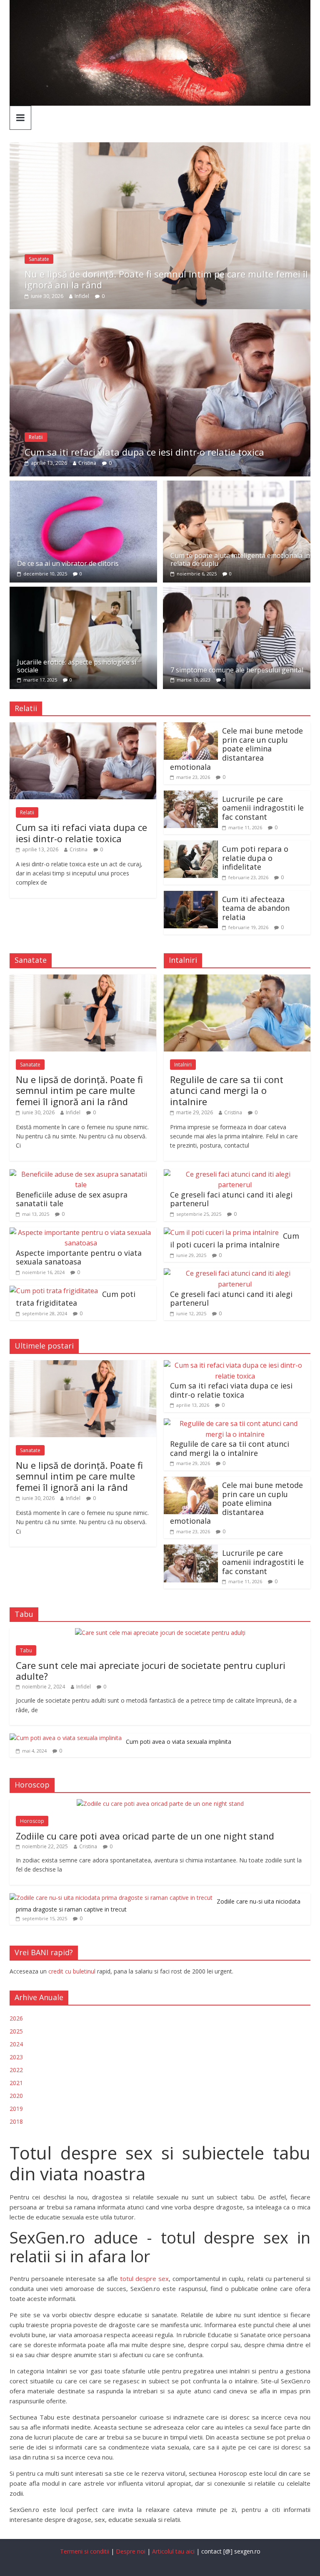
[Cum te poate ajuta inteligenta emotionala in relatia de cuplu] (237, 486)
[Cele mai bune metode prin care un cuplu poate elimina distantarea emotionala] (191, 727)
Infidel (82, 296)
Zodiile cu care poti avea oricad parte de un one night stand (145, 1836)
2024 (16, 2044)
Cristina (87, 463)
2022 (16, 2070)
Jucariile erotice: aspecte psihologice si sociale (77, 666)
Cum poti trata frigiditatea (76, 1299)
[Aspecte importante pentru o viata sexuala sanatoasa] (81, 1232)
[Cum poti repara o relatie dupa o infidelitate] (191, 845)
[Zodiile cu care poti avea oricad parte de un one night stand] (160, 1804)
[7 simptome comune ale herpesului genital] (237, 592)
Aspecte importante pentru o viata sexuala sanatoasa (79, 1257)
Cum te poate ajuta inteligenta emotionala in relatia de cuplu (240, 559)
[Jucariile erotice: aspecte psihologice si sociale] (83, 592)
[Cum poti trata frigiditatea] (54, 1291)
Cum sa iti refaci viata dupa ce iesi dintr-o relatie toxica (144, 452)
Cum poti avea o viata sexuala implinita (179, 1742)
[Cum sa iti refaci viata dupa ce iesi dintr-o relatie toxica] (160, 314)
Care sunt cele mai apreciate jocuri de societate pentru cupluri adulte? (151, 1671)
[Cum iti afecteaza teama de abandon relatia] (191, 896)
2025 (16, 2031)
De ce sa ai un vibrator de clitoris (68, 563)
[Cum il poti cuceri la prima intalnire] (221, 1232)
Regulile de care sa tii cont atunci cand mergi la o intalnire (227, 1090)
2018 (16, 2121)
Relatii (36, 437)
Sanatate (39, 259)
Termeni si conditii (85, 2551)
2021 (16, 2083)
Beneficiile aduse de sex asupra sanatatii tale (72, 1199)
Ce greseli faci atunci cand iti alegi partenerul (231, 1199)
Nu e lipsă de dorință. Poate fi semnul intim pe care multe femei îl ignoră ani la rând (166, 279)
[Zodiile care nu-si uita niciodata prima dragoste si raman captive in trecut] (111, 1898)
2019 (16, 2109)
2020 (16, 2096)
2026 (16, 2018)
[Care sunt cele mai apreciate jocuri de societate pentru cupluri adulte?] (160, 1633)
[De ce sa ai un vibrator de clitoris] (83, 486)
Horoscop (32, 1821)
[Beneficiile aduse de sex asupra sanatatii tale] (81, 1174)
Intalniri (183, 1065)
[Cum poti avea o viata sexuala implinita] (66, 1738)
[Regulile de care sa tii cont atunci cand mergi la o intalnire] (237, 979)
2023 (16, 2057)
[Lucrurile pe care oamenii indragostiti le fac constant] (191, 796)
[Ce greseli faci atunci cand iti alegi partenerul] (235, 1174)
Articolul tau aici (174, 2551)
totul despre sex (144, 2278)
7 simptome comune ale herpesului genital (237, 670)
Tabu (26, 1650)
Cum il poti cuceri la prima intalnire (235, 1240)
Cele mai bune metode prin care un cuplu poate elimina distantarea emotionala (236, 749)
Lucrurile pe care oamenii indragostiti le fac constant (263, 808)
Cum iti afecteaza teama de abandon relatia (256, 908)
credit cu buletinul (72, 1971)
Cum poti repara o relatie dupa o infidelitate (255, 858)
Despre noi (131, 2551)
